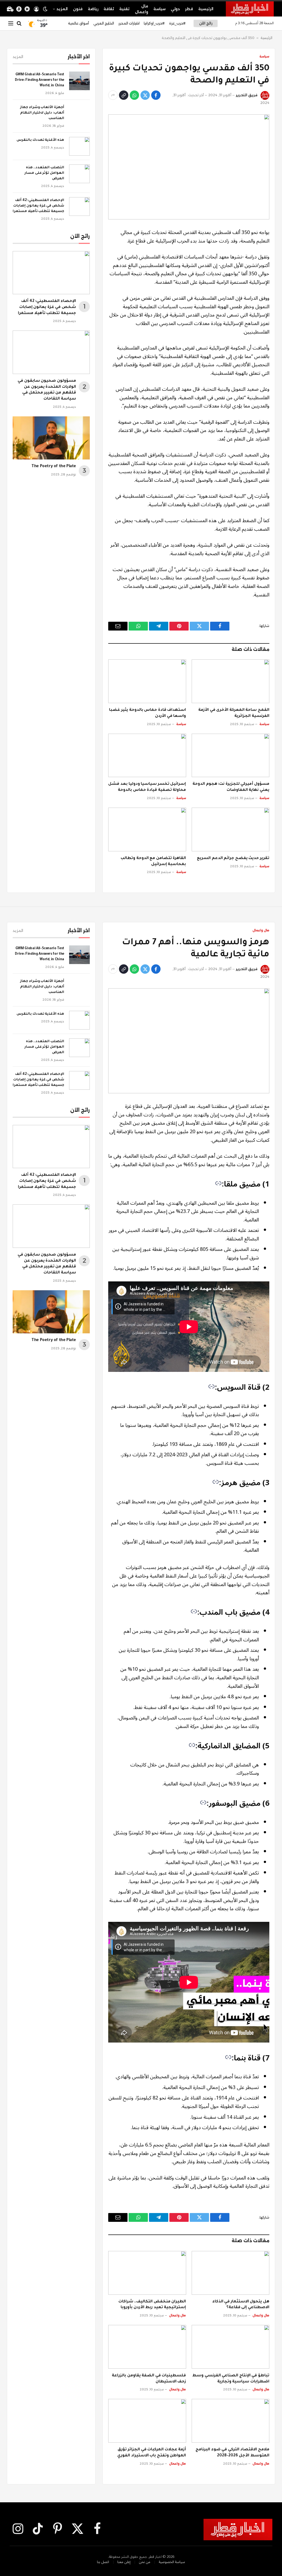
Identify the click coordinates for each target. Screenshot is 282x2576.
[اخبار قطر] (250, 9)
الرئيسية (206, 9)
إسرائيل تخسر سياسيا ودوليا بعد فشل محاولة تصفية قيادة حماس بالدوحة (147, 787)
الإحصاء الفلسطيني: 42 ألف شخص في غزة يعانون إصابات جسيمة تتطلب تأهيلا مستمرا (38, 206)
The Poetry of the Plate (54, 467)
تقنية (124, 9)
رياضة (93, 9)
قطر (189, 9)
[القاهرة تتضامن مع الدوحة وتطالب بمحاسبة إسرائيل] (147, 829)
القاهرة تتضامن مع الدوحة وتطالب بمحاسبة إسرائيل (153, 862)
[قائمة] (11, 24)
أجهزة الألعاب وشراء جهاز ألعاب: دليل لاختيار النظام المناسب (42, 113)
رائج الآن (206, 23)
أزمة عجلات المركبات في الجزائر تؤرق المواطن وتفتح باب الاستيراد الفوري (152, 2453)
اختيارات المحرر (129, 23)
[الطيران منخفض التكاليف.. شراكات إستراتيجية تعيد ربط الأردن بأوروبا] (147, 2273)
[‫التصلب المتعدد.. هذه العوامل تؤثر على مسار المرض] (79, 174)
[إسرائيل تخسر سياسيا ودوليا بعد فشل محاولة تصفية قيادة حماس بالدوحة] (147, 756)
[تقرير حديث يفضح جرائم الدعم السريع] (231, 829)
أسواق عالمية (78, 23)
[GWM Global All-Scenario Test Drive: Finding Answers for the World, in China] (79, 81)
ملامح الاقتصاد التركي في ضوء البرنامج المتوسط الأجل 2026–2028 (232, 2453)
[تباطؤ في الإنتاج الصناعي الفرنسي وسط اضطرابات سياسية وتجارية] (231, 2347)
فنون (78, 9)
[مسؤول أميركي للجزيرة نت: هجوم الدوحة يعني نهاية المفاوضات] (231, 756)
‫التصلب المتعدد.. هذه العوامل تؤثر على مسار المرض (44, 173)
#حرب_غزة (177, 23)
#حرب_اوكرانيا (154, 23)
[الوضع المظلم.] (45, 9)
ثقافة (109, 9)
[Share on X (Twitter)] (145, 95)
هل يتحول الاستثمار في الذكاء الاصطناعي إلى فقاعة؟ (241, 2305)
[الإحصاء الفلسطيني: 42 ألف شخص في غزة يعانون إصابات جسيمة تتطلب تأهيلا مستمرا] (79, 207)
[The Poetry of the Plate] (51, 438)
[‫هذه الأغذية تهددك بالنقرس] (79, 146)
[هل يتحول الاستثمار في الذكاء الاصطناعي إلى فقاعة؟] (231, 2273)
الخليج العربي (104, 23)
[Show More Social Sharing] (113, 95)
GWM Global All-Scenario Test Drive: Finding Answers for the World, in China (40, 80)
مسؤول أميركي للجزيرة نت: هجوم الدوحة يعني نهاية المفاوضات (231, 787)
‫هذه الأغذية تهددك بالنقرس (40, 140)
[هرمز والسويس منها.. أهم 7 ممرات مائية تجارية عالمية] (189, 1041)
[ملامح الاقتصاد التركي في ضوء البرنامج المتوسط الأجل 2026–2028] (231, 2421)
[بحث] (19, 24)
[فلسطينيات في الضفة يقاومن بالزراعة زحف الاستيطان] (147, 2347)
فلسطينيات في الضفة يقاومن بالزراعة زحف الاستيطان (149, 2379)
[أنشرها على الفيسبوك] (156, 95)
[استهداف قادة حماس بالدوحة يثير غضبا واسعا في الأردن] (147, 681)
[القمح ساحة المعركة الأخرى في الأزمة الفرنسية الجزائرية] (231, 681)
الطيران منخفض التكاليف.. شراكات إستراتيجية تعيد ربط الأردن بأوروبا (152, 2305)
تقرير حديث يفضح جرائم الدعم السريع (233, 858)
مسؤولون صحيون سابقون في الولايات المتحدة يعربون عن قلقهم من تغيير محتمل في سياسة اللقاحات (47, 390)
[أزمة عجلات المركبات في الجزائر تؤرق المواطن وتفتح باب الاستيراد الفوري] (147, 2421)
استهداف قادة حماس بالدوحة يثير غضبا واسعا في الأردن (147, 713)
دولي (175, 9)
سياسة (159, 9)
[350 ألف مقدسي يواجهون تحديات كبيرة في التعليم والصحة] (189, 167)
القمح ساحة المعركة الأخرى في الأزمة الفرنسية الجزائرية (234, 713)
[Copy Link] (124, 95)
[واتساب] (134, 95)
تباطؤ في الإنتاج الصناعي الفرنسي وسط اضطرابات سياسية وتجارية (231, 2379)
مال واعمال (142, 9)
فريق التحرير (247, 95)
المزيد (62, 9)
